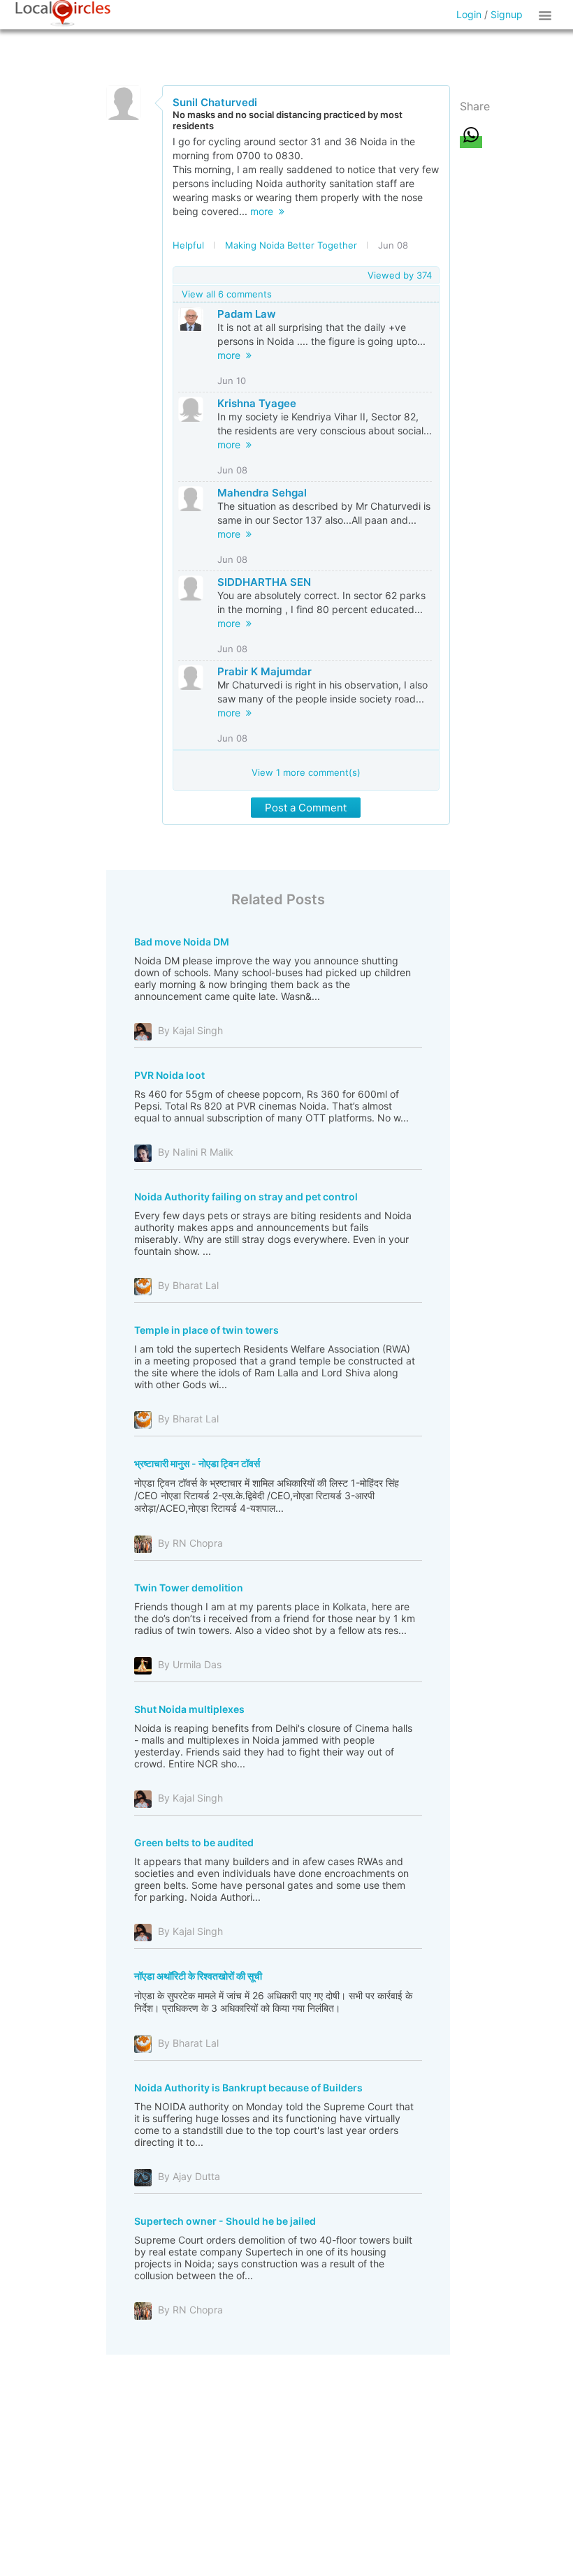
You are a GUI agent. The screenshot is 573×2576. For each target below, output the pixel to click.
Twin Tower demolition (189, 1588)
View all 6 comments (227, 294)
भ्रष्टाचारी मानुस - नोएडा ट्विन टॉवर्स (197, 1463)
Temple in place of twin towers (206, 1330)
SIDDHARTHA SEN (264, 582)
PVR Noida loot (169, 1075)
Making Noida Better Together (291, 245)
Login (469, 14)
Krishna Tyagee (257, 403)
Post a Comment (306, 808)
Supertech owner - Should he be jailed (225, 2221)
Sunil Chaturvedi (215, 102)
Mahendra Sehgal (262, 493)
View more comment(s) (306, 772)
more (264, 211)
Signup (507, 14)
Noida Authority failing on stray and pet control (246, 1197)
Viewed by (400, 275)
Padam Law (247, 314)
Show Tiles (547, 15)
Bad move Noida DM (182, 942)
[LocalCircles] (63, 13)
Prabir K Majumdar (264, 671)
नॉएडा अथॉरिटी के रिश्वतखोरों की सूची (198, 1976)
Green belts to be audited (194, 1842)
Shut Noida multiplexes (189, 1709)
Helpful (188, 245)
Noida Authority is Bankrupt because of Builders (248, 2088)
